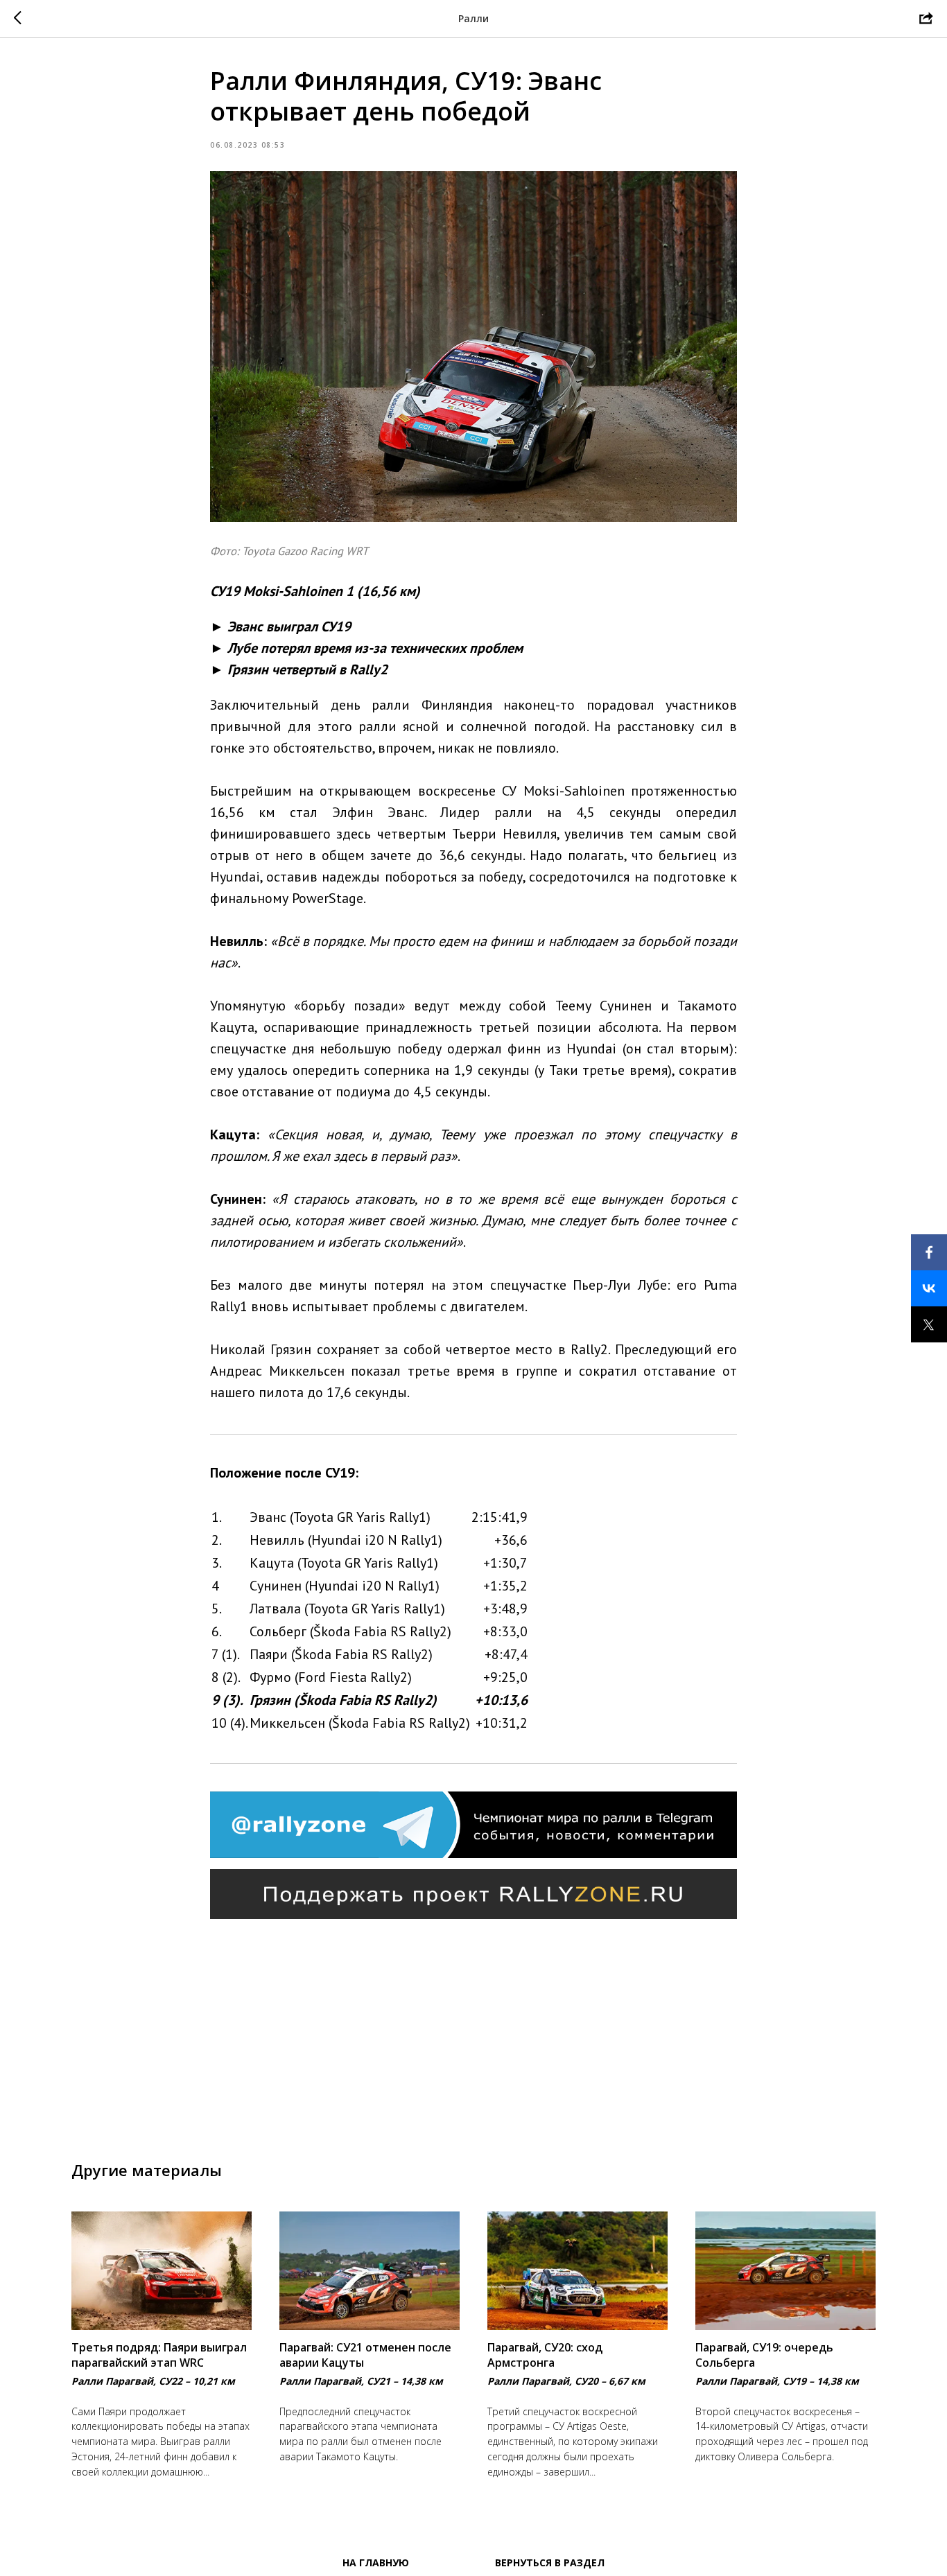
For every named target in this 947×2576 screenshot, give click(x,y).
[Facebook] (929, 1252)
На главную (376, 2562)
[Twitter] (929, 1324)
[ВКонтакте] (929, 1288)
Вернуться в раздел (550, 2562)
